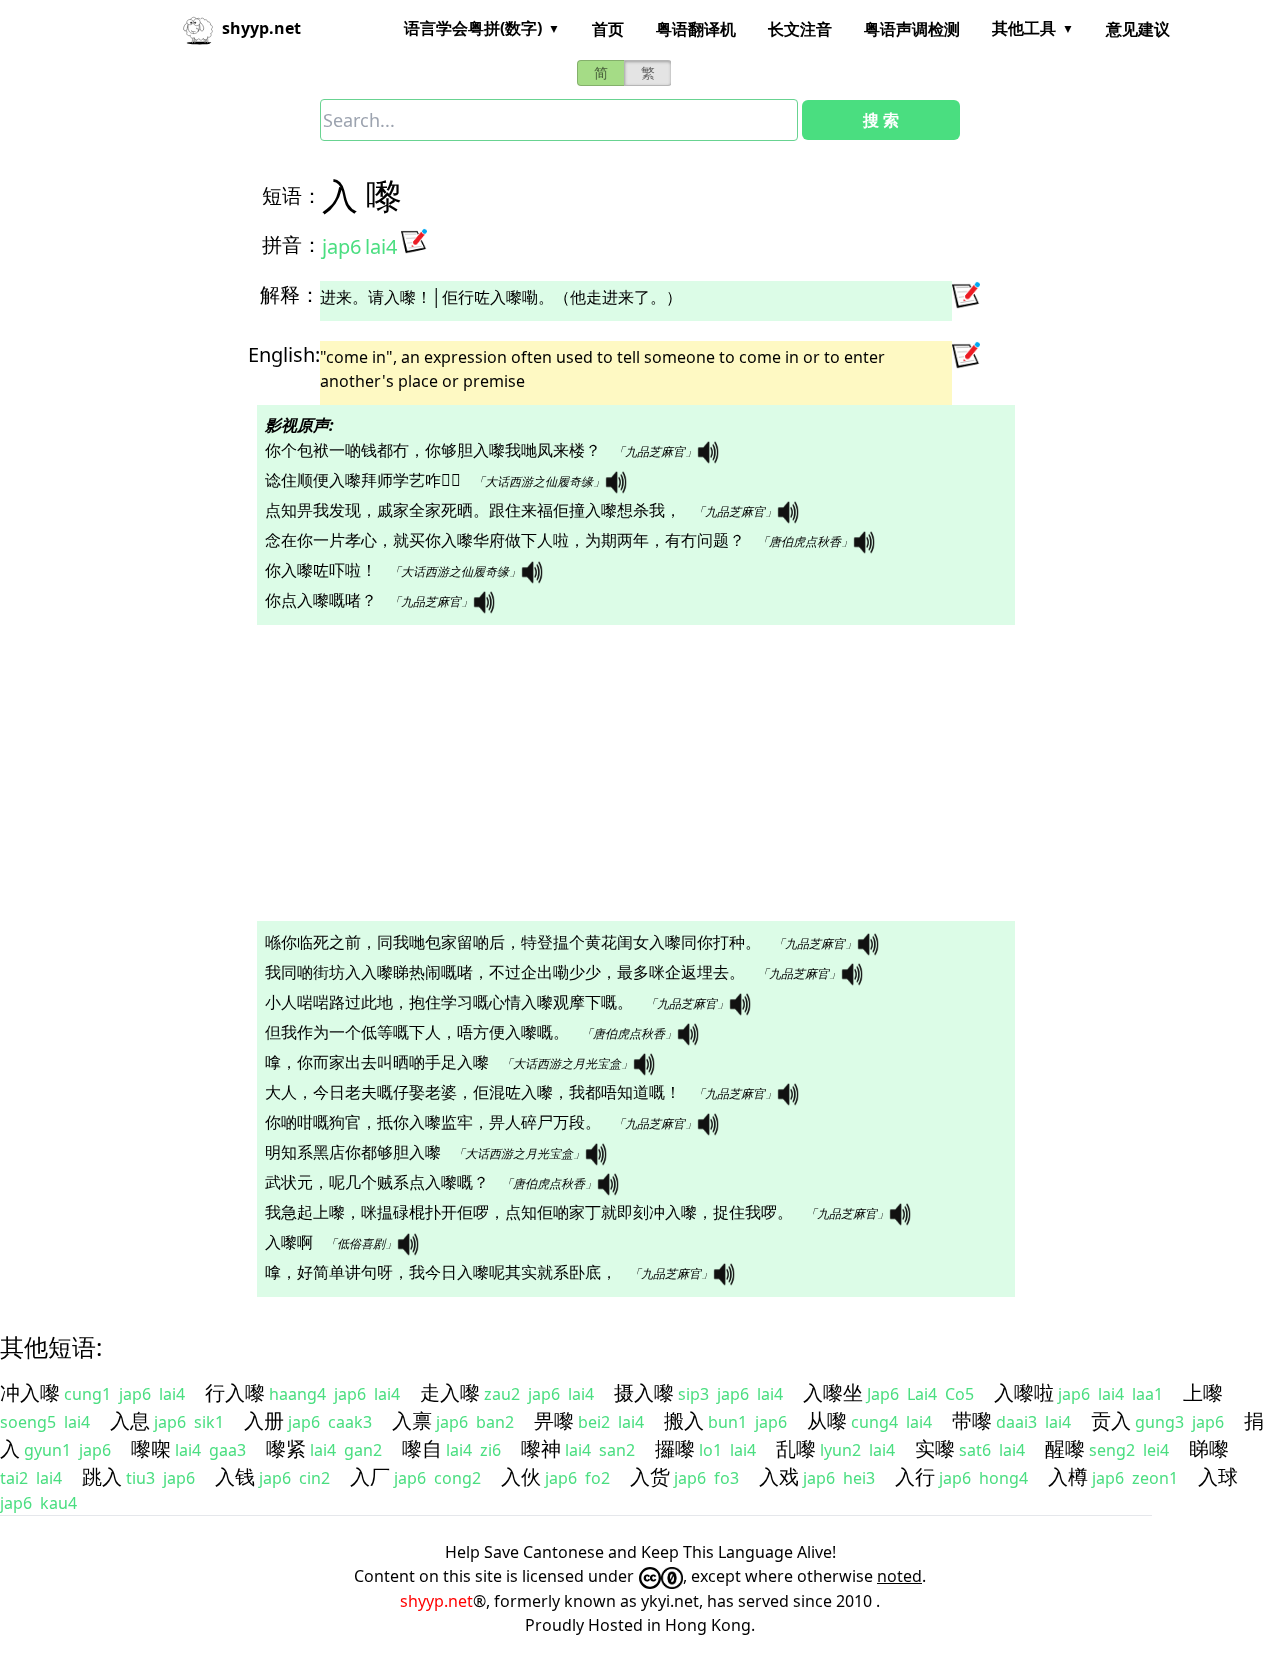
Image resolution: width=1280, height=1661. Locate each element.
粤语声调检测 (912, 29)
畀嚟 (554, 1420)
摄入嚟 (644, 1392)
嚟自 (422, 1448)
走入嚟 (450, 1392)
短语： (292, 195)
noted (899, 1576)
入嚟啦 (1024, 1392)
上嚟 (1203, 1392)
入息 (130, 1420)
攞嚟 (675, 1448)
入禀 (412, 1420)
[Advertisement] (604, 773)
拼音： (292, 244)
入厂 (370, 1476)
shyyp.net (436, 1601)
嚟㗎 (151, 1448)
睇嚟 (1209, 1448)
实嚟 (935, 1448)
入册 (264, 1420)
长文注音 (800, 29)
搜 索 (881, 120)
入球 (1218, 1476)
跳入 (102, 1476)
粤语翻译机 (696, 29)
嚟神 (541, 1448)
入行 (915, 1476)
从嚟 (827, 1420)
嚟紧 (286, 1448)
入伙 (521, 1476)
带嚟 (972, 1420)
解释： (290, 294)
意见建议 (1138, 29)
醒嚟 (1065, 1448)
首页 (608, 29)
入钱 (235, 1476)
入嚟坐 (833, 1392)
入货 (650, 1476)
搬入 (684, 1420)
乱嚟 (796, 1448)
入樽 (1068, 1476)
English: (284, 354)
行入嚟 (235, 1392)
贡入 (1111, 1420)
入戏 (779, 1476)
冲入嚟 (30, 1392)
